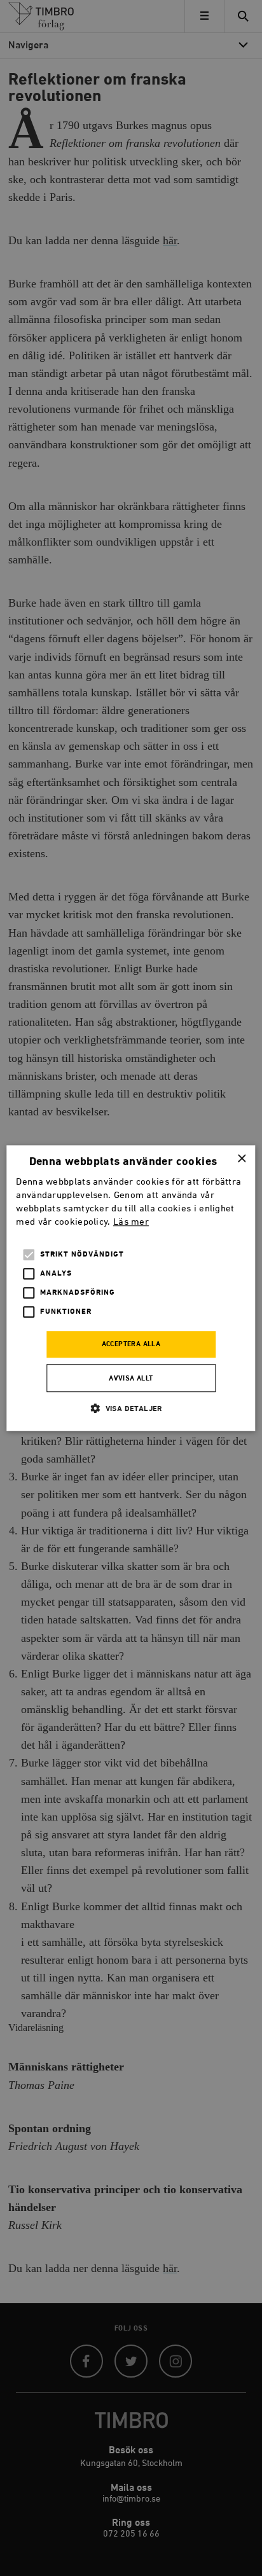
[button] (131, 1408)
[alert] (131, 1288)
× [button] (241, 1159)
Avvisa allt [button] (131, 1379)
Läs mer (131, 1222)
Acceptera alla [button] (131, 1345)
